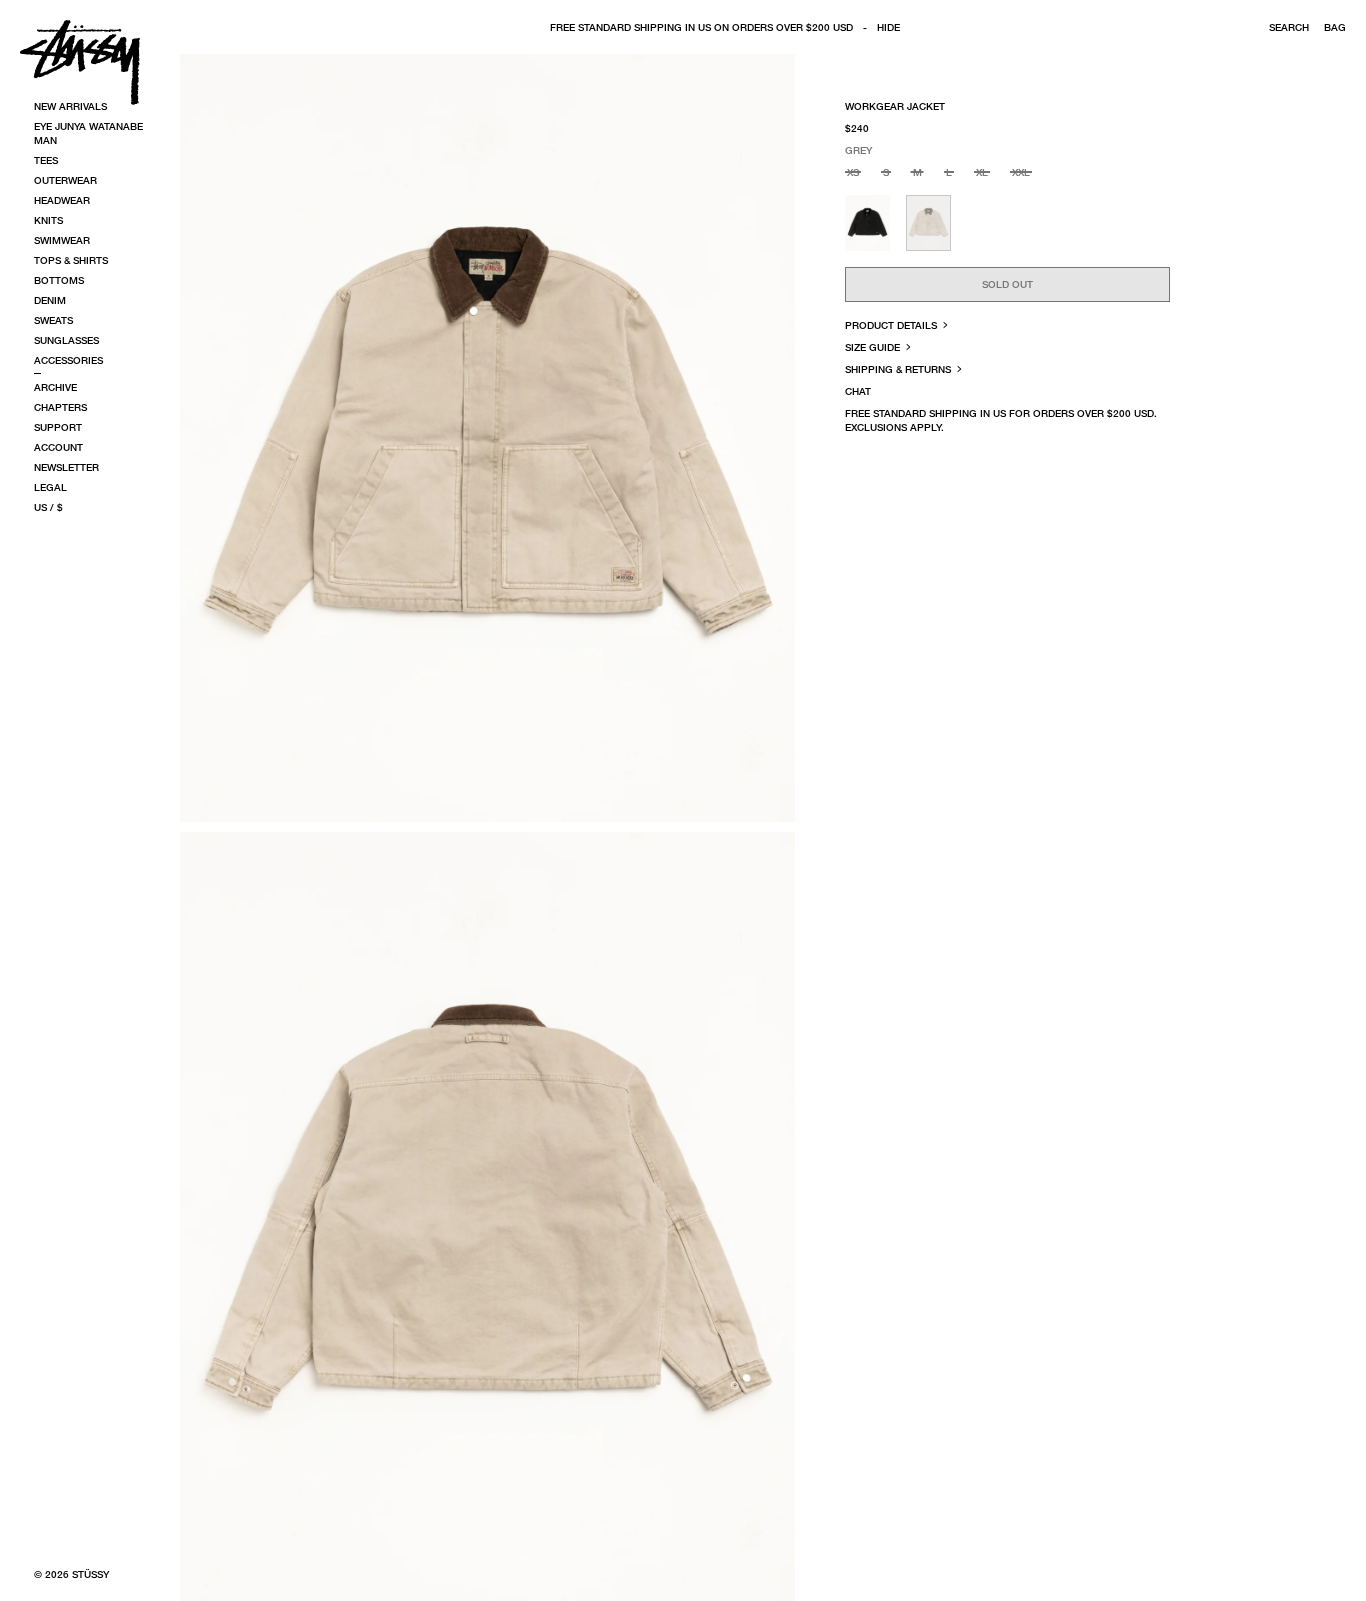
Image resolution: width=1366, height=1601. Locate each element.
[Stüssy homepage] (80, 62)
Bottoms (59, 280)
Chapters (60, 407)
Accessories (68, 360)
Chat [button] (858, 391)
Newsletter (66, 467)
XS (853, 172)
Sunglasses (66, 340)
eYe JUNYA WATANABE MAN (88, 133)
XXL (1021, 172)
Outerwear (65, 180)
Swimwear (62, 240)
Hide (888, 27)
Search (1289, 27)
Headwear (62, 200)
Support (58, 427)
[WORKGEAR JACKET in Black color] (867, 223)
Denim (50, 300)
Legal (50, 487)
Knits (48, 220)
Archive (55, 387)
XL (982, 172)
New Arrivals (70, 106)
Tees (46, 160)
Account (58, 447)
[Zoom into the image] (487, 438)
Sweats (53, 320)
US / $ (48, 507)
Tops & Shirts (71, 260)
